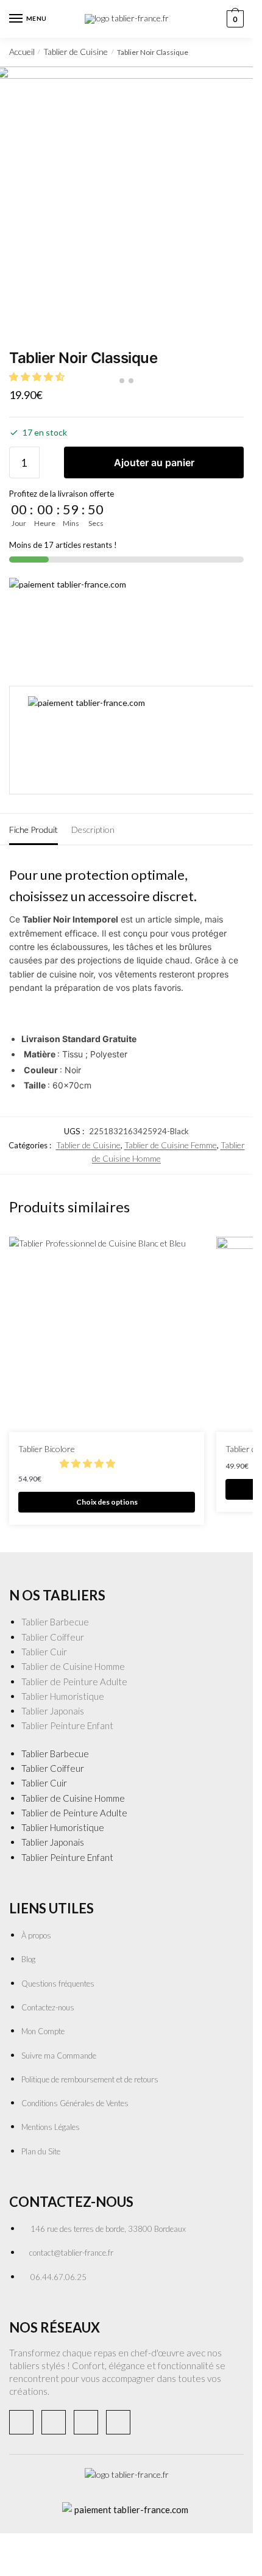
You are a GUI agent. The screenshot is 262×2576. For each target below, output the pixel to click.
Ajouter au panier (154, 462)
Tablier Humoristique (63, 1696)
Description (93, 829)
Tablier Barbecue (55, 1622)
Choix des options (107, 1502)
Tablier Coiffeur (53, 1637)
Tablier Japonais (53, 1711)
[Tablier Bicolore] (107, 1334)
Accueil (22, 52)
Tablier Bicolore (47, 1449)
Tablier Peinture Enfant (67, 1725)
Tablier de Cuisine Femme (171, 1145)
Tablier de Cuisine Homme (73, 1666)
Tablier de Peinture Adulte (74, 1682)
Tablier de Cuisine (76, 52)
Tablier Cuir (44, 1652)
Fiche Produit (34, 829)
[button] (88, 1463)
